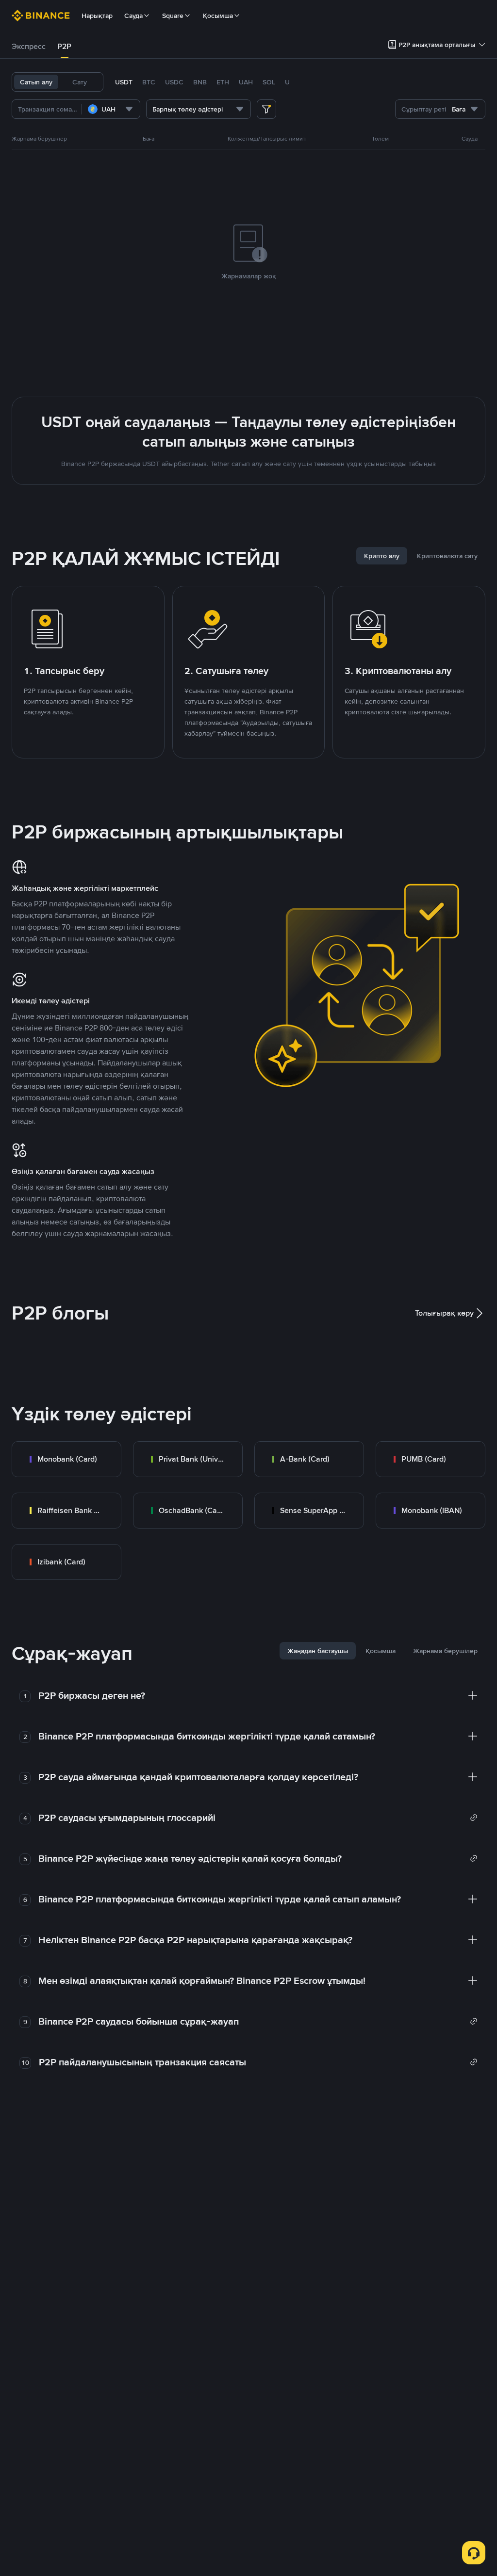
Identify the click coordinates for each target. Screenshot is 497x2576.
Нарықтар (97, 16)
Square (173, 16)
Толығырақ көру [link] (444, 1313)
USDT (124, 82)
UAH (246, 82)
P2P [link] (64, 46)
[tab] (29, 47)
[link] (66, 1459)
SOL (269, 82)
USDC (174, 82)
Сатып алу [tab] (36, 82)
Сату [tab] (80, 82)
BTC (149, 82)
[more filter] (266, 109)
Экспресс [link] (29, 46)
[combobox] (111, 109)
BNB (200, 82)
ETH (223, 82)
